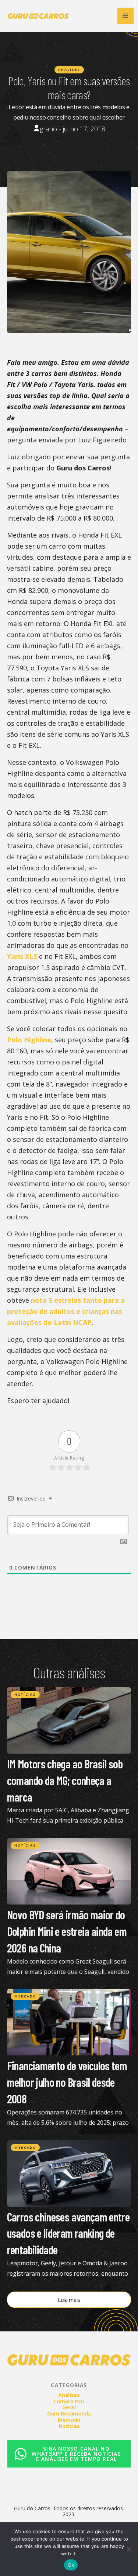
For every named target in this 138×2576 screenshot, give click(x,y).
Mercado (25, 1996)
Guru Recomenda (69, 2413)
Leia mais (69, 2300)
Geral (69, 2407)
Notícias (25, 1694)
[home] (36, 16)
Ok (71, 2565)
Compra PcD (69, 2401)
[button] (125, 16)
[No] (129, 2549)
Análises (69, 70)
